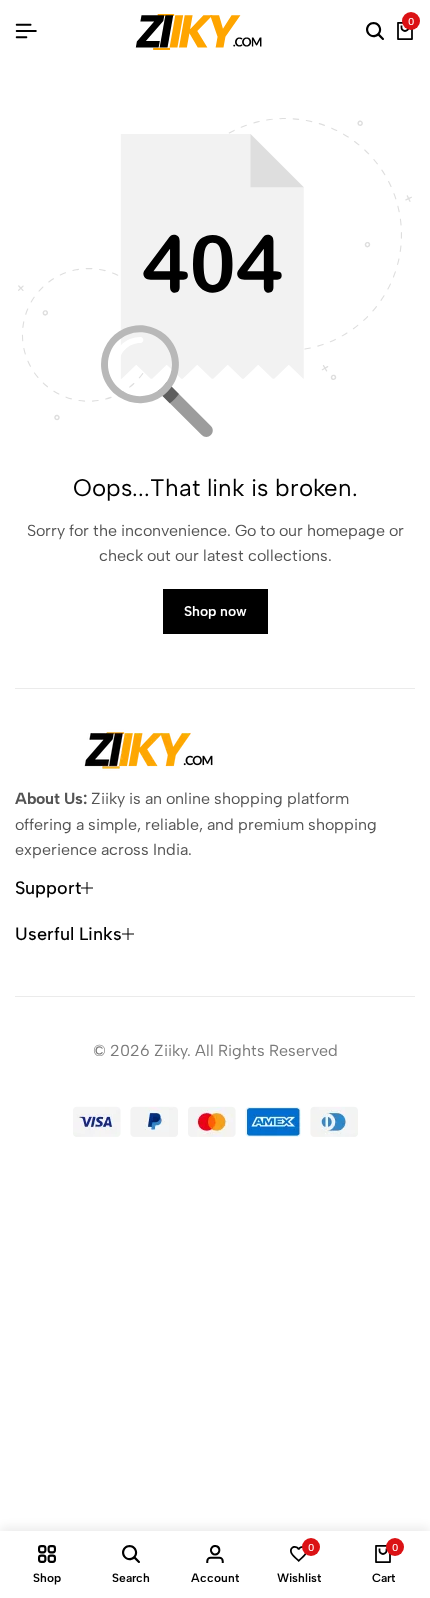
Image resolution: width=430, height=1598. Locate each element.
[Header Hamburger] (26, 31)
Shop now (215, 611)
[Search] (375, 32)
